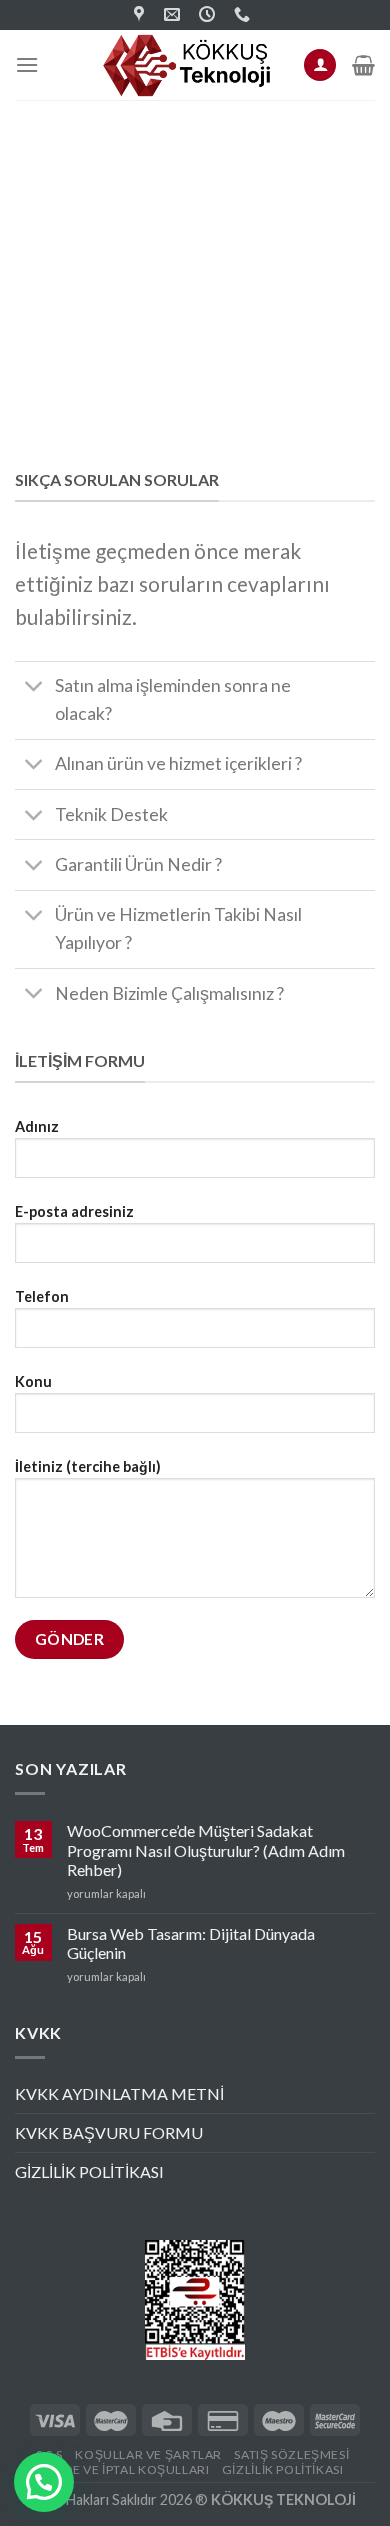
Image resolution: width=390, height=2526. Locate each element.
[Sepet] (363, 65)
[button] (44, 2482)
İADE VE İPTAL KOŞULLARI (130, 2469)
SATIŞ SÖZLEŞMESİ (291, 2454)
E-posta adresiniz (74, 1211)
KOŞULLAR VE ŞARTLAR (148, 2454)
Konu (33, 1381)
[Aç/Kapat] (34, 688)
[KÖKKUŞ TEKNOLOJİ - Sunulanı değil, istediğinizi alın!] (188, 65)
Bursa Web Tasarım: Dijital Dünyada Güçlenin (191, 1943)
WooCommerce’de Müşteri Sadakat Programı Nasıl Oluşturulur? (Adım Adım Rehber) (206, 1849)
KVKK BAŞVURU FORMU (109, 2132)
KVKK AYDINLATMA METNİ (119, 2093)
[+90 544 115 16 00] (244, 14)
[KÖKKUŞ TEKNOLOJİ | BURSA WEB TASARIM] (141, 14)
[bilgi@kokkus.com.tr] (174, 14)
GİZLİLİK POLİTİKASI (89, 2171)
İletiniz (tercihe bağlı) (88, 1466)
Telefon (42, 1296)
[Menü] (27, 64)
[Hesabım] (320, 65)
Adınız (37, 1126)
